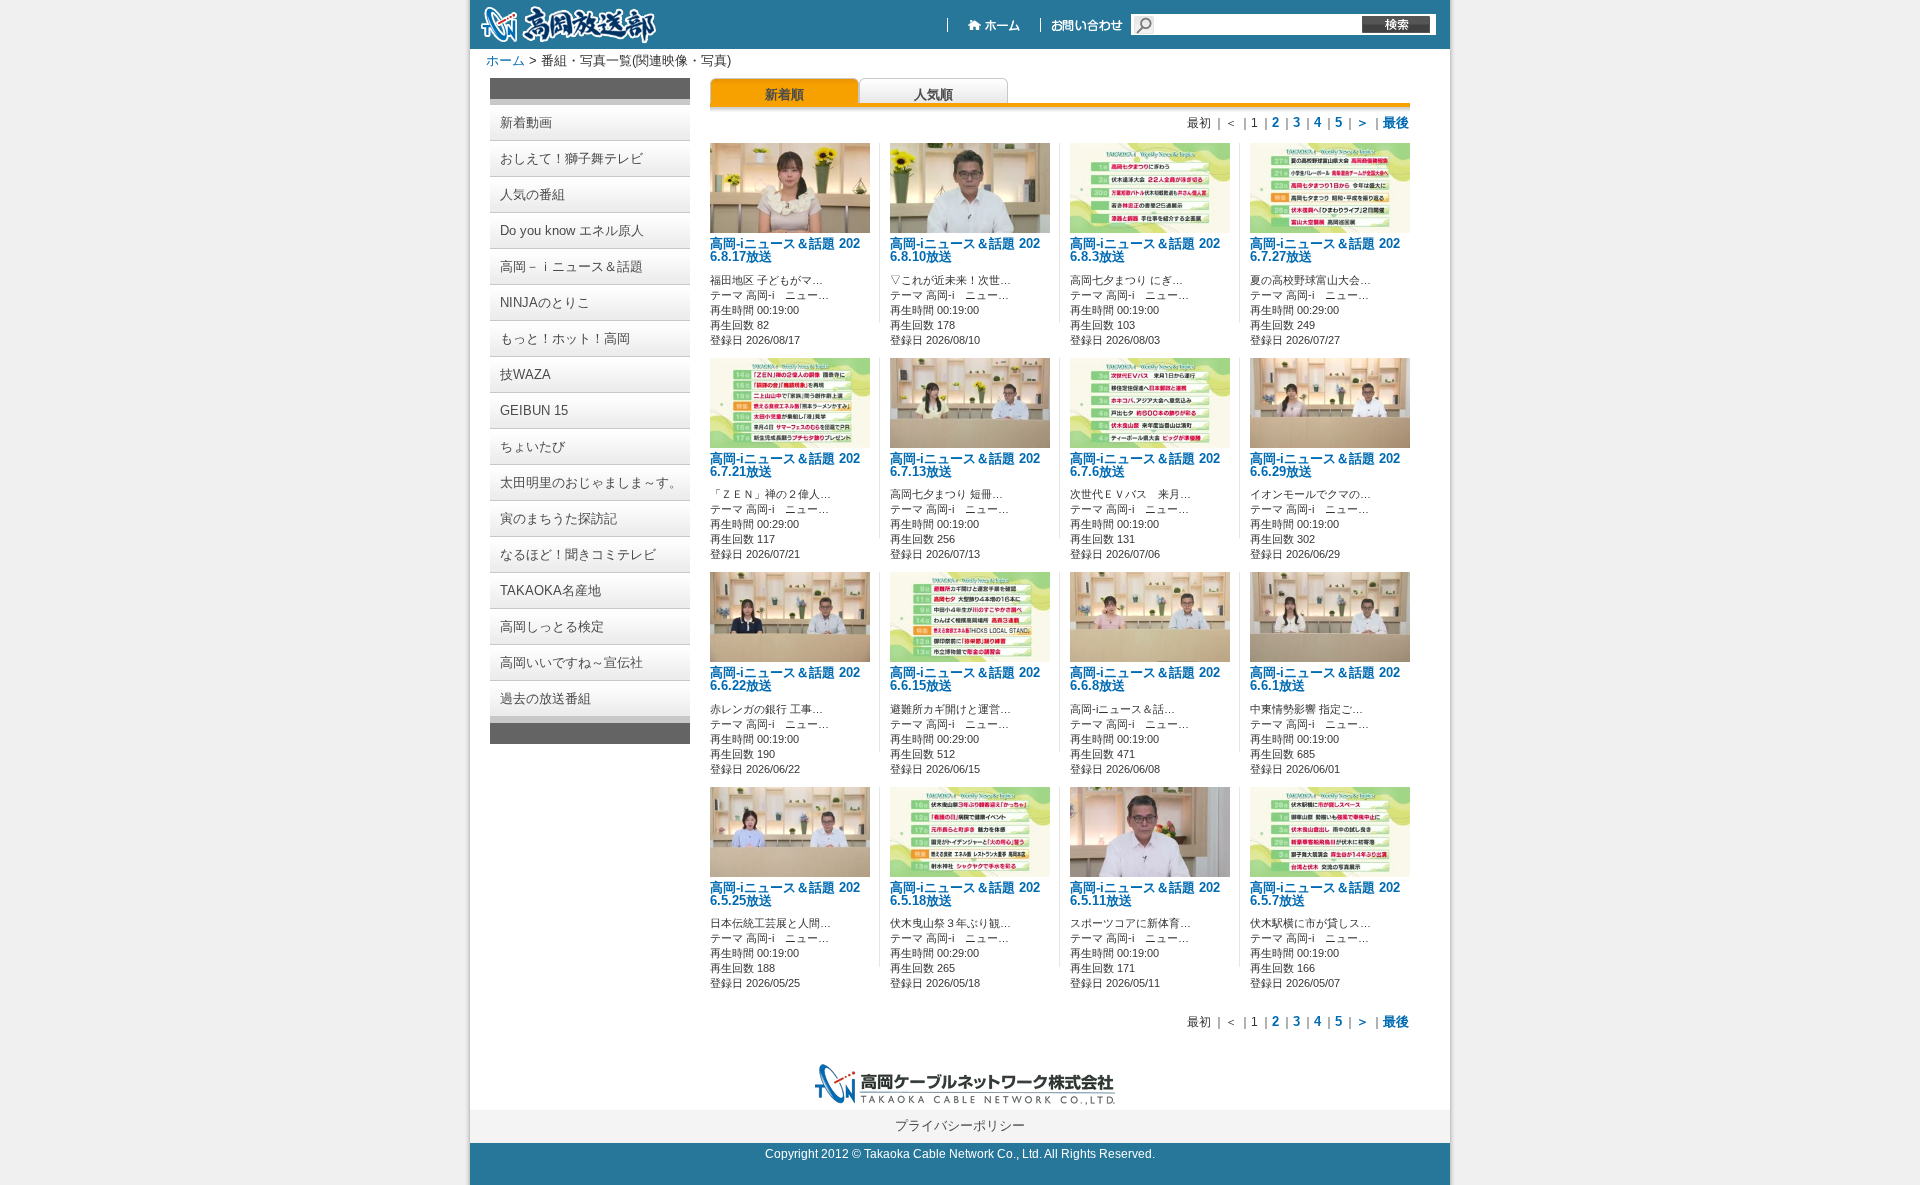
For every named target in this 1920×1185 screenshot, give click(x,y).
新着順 (784, 94)
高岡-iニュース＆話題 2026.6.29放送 (1325, 465)
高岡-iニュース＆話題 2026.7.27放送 (1325, 250)
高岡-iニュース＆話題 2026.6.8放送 (1145, 679)
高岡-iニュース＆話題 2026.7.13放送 (965, 465)
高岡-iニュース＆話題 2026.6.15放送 (965, 679)
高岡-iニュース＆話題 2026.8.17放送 (785, 250)
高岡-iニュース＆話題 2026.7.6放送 (1145, 465)
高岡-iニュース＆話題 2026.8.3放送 (1145, 250)
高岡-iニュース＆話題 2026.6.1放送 (1325, 679)
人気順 (933, 94)
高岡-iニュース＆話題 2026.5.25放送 (785, 894)
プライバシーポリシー (960, 1125)
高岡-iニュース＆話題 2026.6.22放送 (785, 679)
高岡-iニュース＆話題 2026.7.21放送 (785, 465)
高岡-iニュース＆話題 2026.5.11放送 (1145, 894)
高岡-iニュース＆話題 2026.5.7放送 (1325, 894)
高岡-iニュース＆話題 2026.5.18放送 (965, 894)
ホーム (505, 60)
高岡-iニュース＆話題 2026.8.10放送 (965, 250)
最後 (1396, 122)
